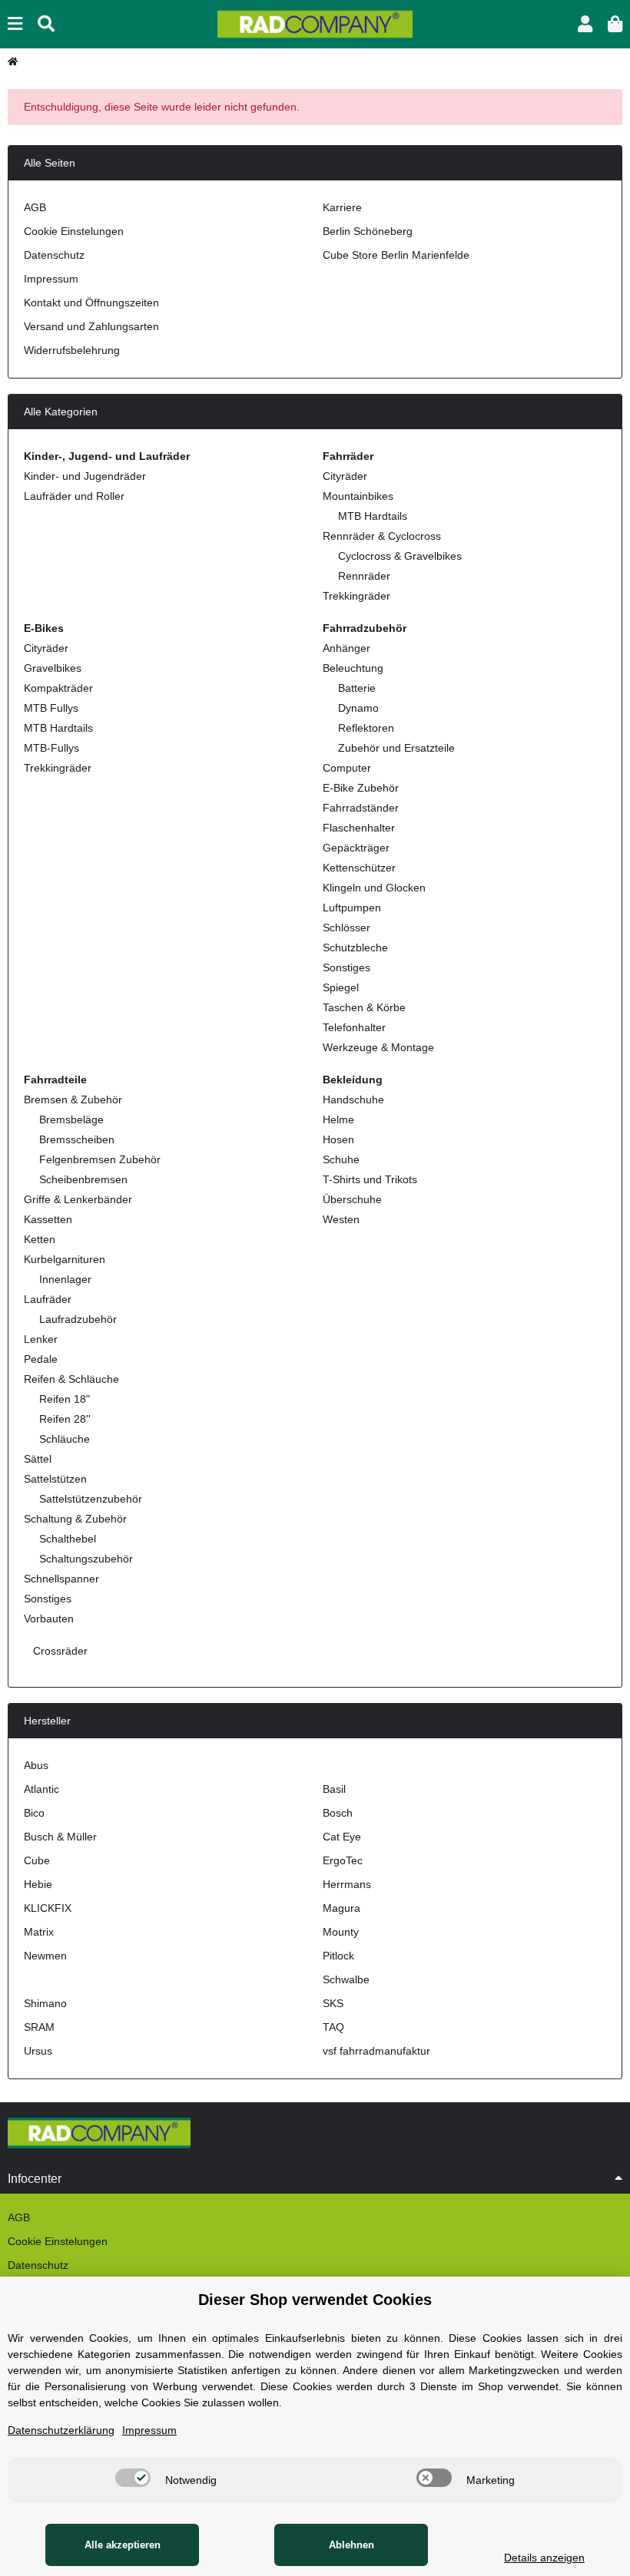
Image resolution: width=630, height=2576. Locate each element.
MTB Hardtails (373, 516)
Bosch (338, 1813)
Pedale (41, 1359)
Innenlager (65, 1279)
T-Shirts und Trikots (370, 1179)
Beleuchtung (353, 668)
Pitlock (338, 1956)
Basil (334, 1789)
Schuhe (341, 1159)
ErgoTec (343, 1860)
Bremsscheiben (77, 1139)
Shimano (45, 2003)
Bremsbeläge (71, 1119)
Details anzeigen (544, 2558)
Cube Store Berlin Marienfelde (396, 255)
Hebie (38, 1884)
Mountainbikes (358, 496)
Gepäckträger (356, 848)
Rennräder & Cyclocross (382, 536)
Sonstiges (346, 967)
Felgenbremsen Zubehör (100, 1159)
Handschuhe (353, 1100)
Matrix (39, 1932)
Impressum (51, 279)
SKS (333, 2003)
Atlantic (41, 1789)
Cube (37, 1860)
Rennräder (364, 576)
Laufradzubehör (78, 1319)
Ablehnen (351, 2545)
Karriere (342, 207)
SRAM (39, 2027)
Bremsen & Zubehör (73, 1100)
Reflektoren (366, 728)
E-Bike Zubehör (361, 788)
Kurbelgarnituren (65, 1259)
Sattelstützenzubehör (91, 1499)
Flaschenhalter (359, 828)
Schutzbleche (355, 947)
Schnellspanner (61, 1579)
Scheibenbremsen (83, 1179)
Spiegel (341, 987)
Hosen (338, 1139)
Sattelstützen (55, 1479)
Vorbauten (49, 1619)
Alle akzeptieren (123, 2545)
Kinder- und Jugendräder (85, 476)
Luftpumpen (352, 908)
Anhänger (346, 648)
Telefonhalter (354, 1027)
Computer (347, 768)
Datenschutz (54, 255)
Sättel (38, 1459)
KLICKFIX (48, 1908)
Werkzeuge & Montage (378, 1047)
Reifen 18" (65, 1399)
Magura (342, 1908)
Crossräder (59, 1651)
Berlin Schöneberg (368, 231)
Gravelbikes (53, 668)
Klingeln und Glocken (374, 888)
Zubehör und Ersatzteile (396, 748)
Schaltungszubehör (86, 1559)
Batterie (357, 688)
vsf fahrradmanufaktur (376, 2051)
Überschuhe (352, 1199)
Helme (338, 1119)
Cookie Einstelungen (74, 231)
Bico (34, 1813)
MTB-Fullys (51, 748)
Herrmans (347, 1884)
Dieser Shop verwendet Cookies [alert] (315, 2300)
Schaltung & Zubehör (75, 1519)
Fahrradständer (361, 808)
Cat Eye (342, 1837)
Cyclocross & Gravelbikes (400, 556)
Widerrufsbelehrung (72, 350)
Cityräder (345, 476)
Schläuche (65, 1439)
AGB (35, 207)
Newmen (45, 1956)
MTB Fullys (51, 708)
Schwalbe (346, 1979)
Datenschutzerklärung (61, 2430)
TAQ (333, 2027)
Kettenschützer (359, 868)
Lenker (41, 1339)
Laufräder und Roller (74, 496)
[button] (585, 24)
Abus (36, 1765)
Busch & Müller (60, 1837)
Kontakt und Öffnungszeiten (91, 303)
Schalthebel (68, 1539)
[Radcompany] (315, 23)
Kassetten (48, 1219)
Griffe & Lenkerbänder (78, 1199)
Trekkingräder (356, 596)
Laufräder (48, 1299)
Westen (341, 1219)
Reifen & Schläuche (71, 1379)
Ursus (38, 2051)
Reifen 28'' (65, 1419)
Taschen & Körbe (364, 1007)
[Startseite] (13, 61)
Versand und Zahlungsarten (91, 326)
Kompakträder (58, 688)
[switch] (133, 2478)
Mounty (341, 1932)
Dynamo (358, 708)
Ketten (40, 1239)
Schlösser (346, 928)
